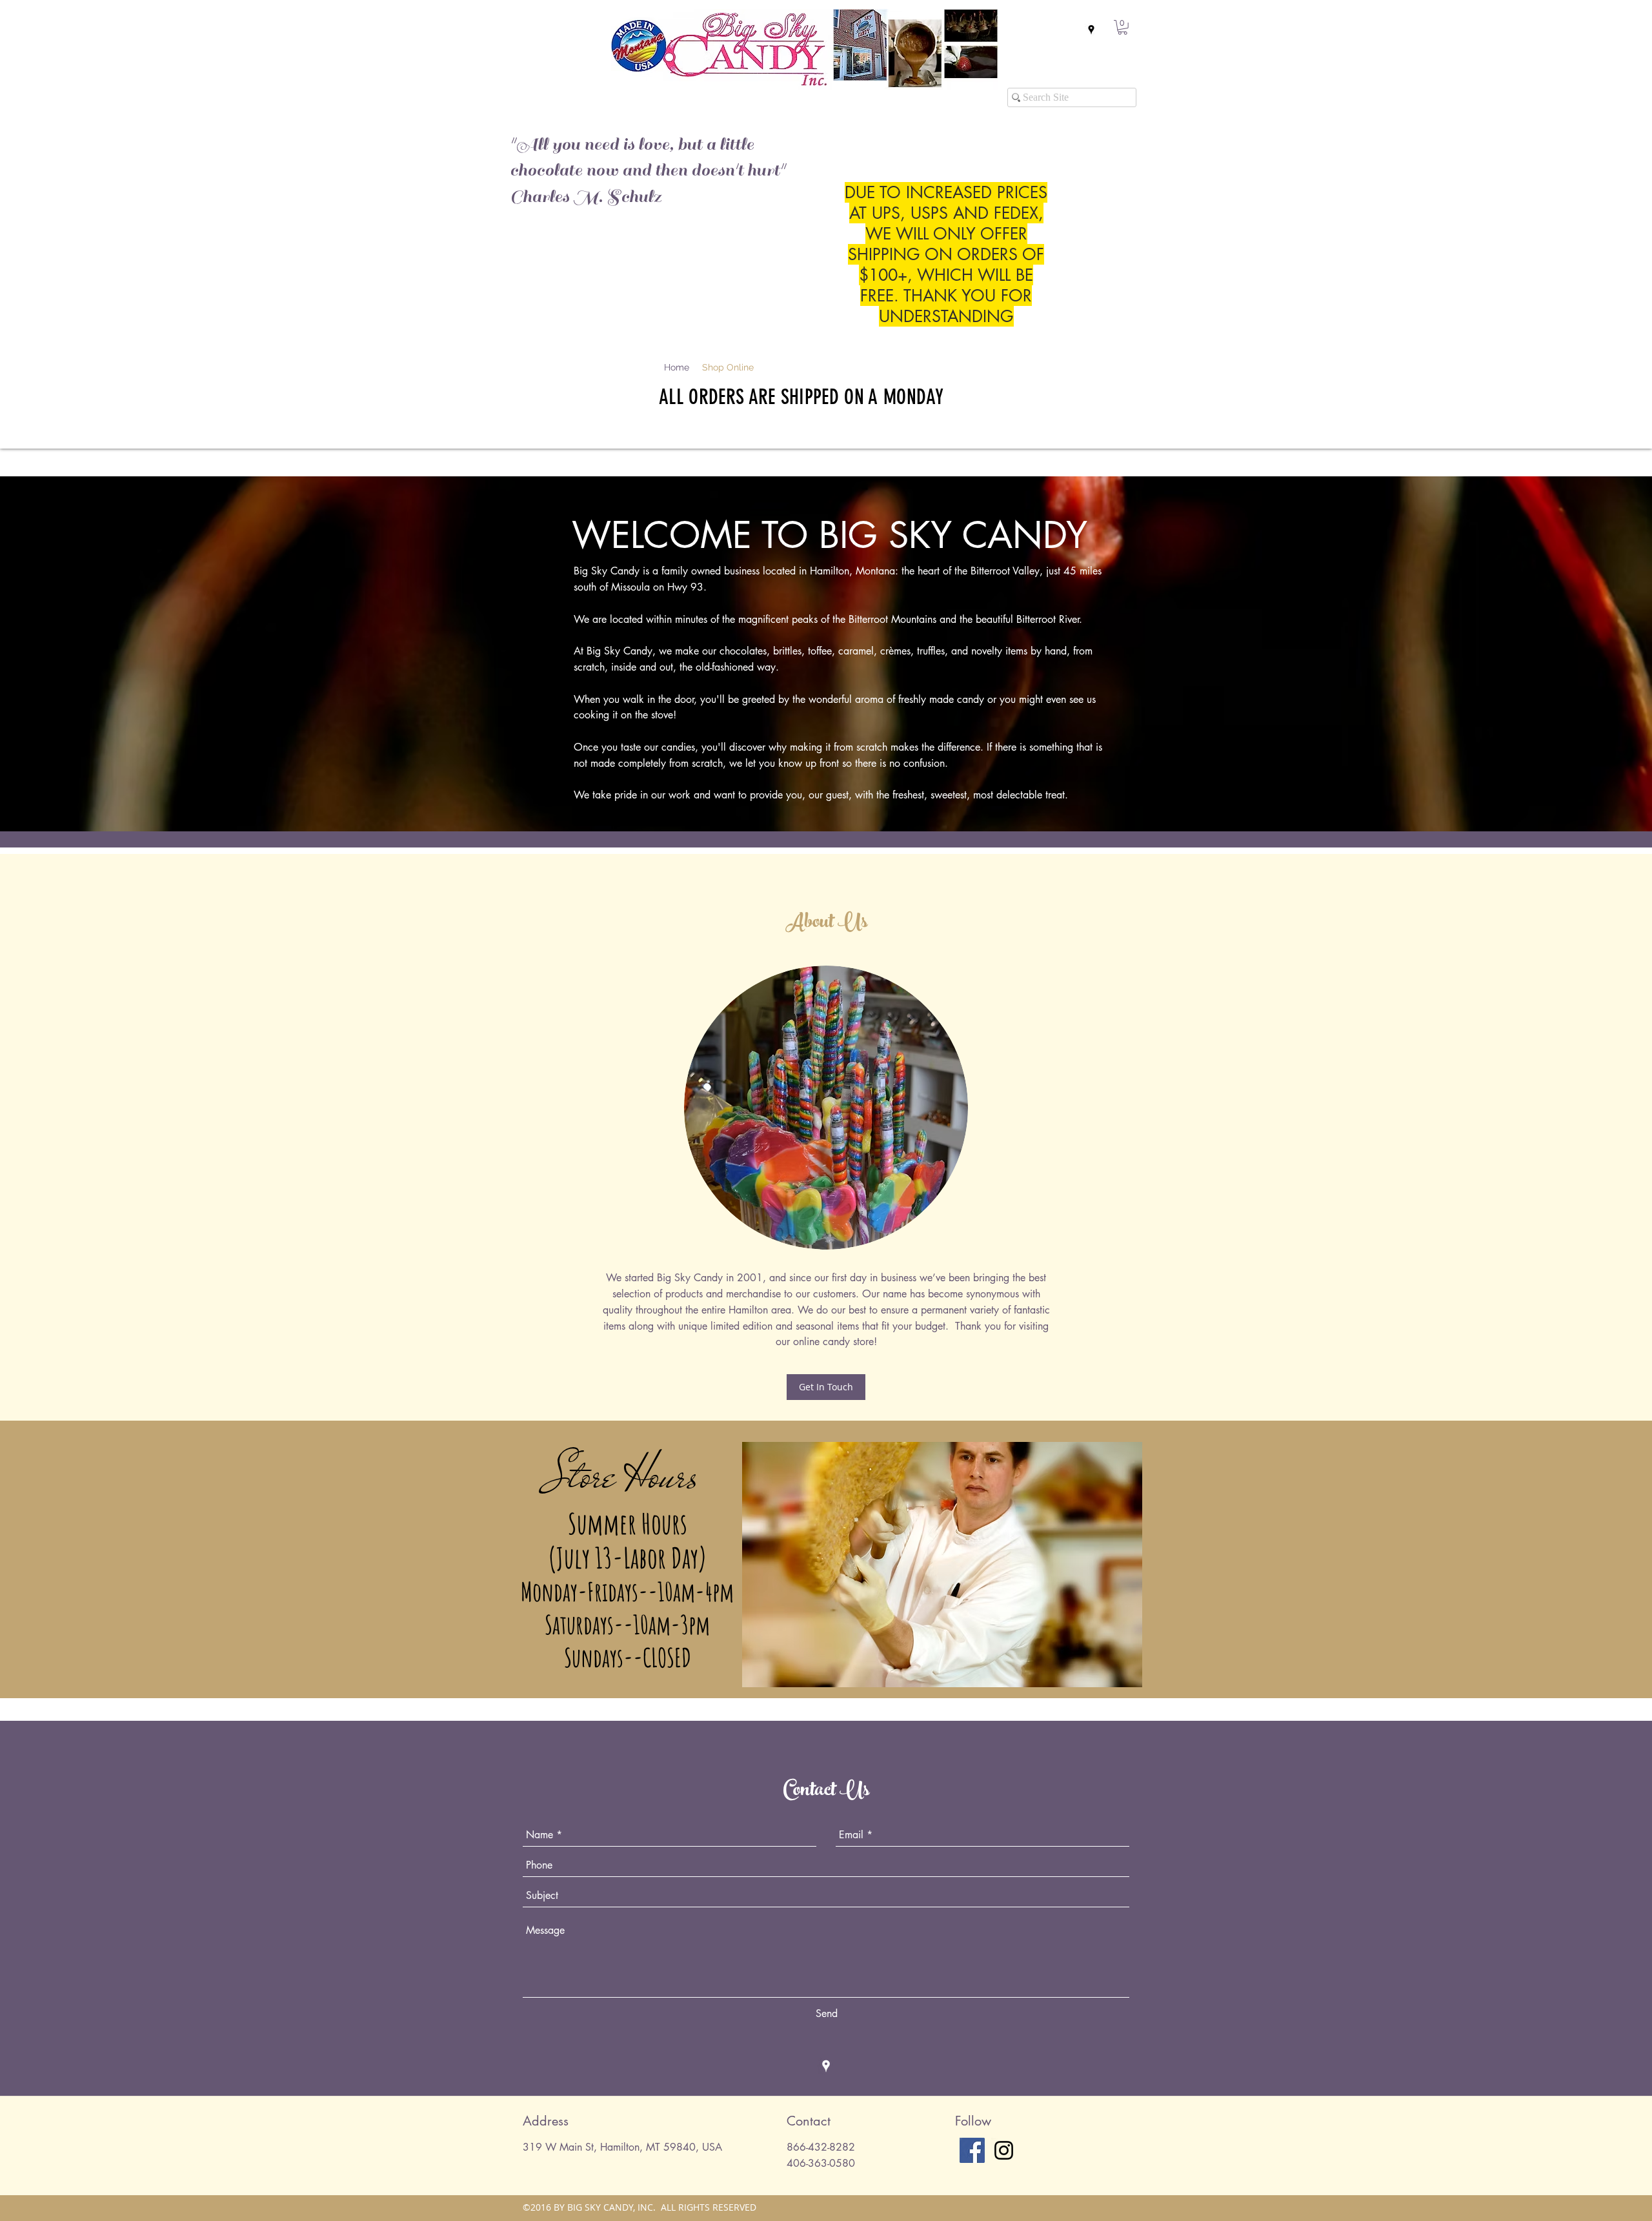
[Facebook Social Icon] (972, 2150)
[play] (1112, 1453)
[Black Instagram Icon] (1004, 2150)
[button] (1123, 27)
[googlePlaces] (1091, 30)
